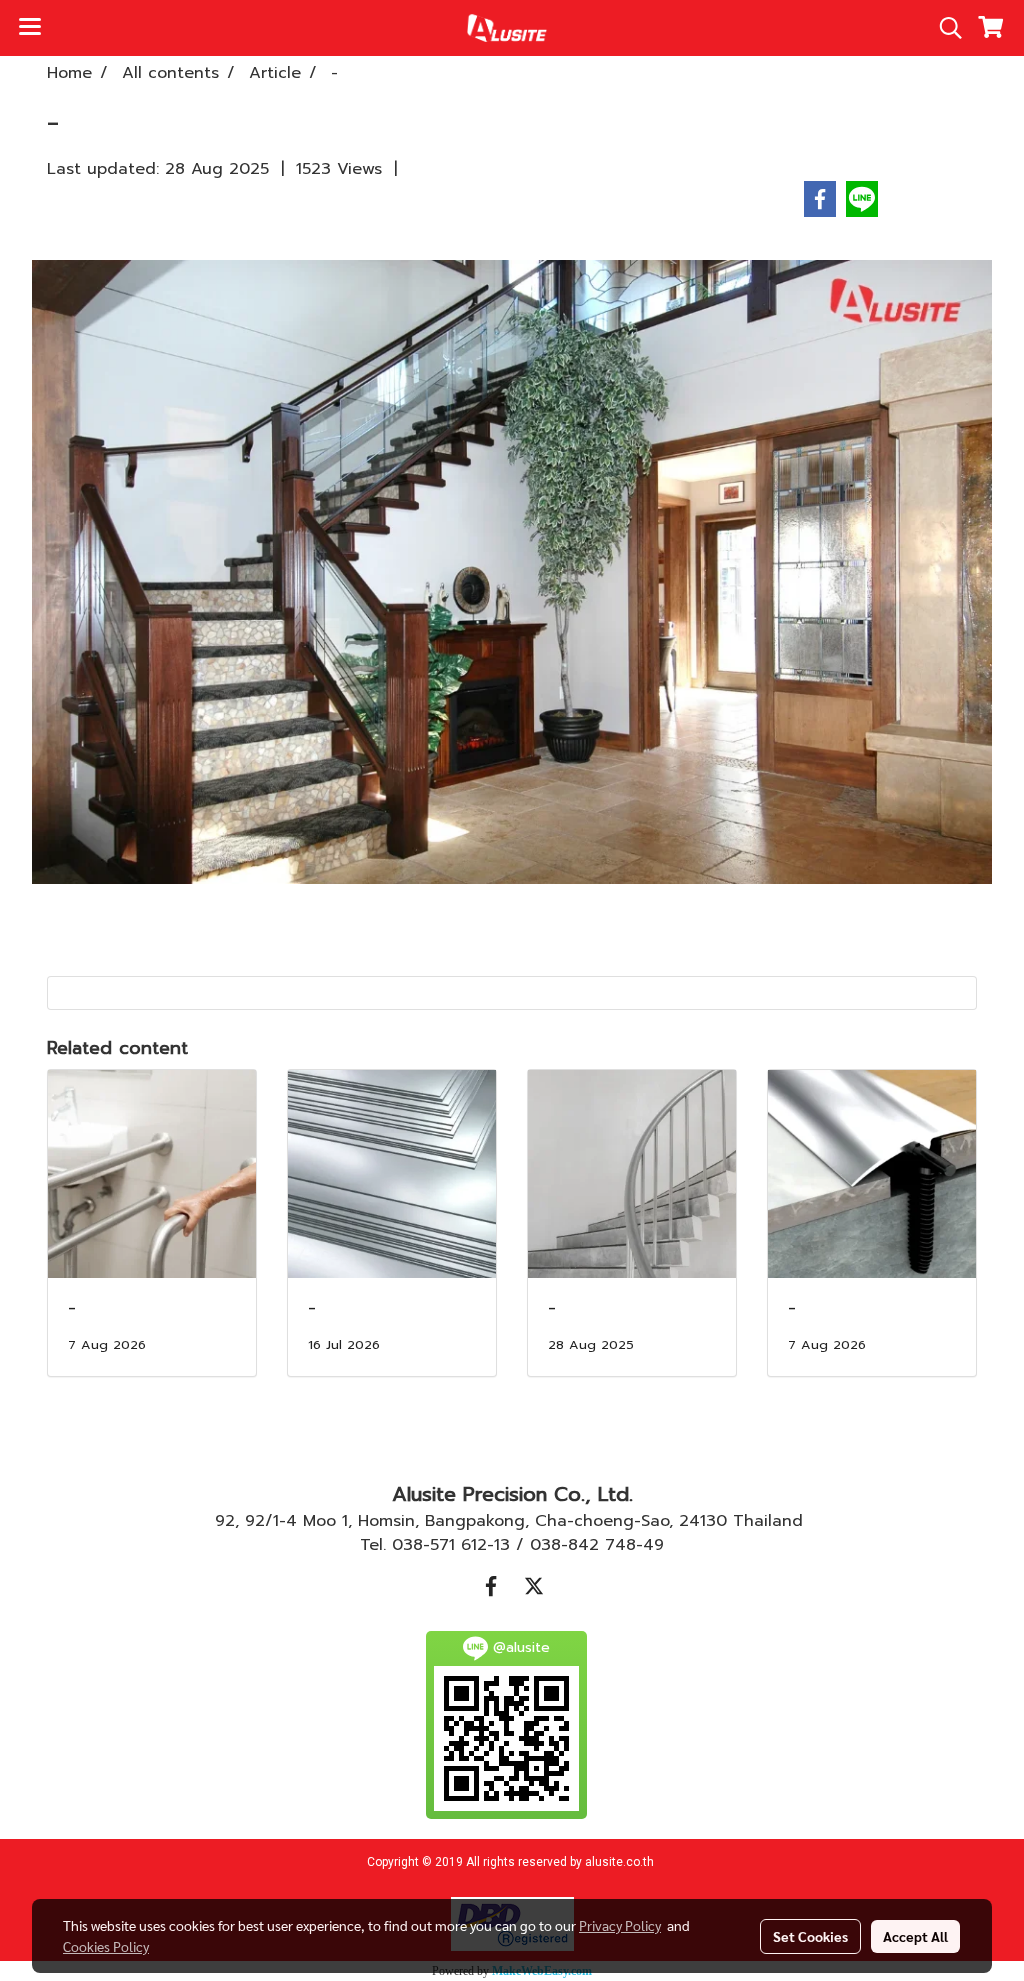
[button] (944, 28)
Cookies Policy (106, 1946)
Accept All (915, 1936)
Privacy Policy (620, 1925)
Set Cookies (810, 1936)
